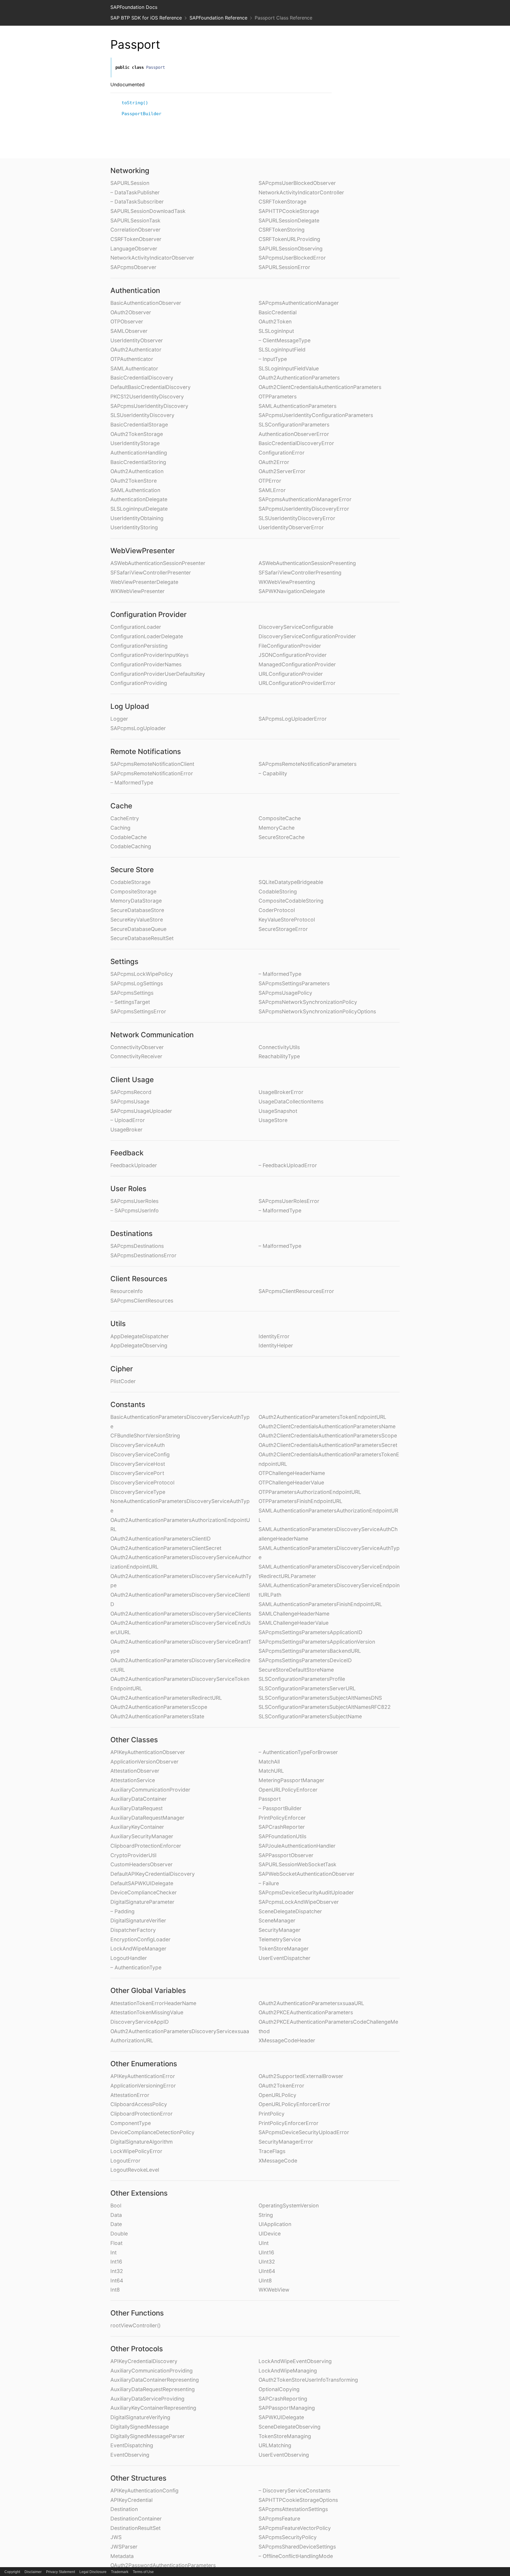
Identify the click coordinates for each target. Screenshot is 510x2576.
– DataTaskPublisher (135, 192)
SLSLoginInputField (282, 350)
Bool (116, 2205)
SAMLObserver (129, 331)
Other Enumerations (144, 2064)
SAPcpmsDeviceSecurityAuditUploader (306, 1892)
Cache (121, 806)
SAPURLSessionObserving (291, 249)
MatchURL (271, 1771)
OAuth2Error (274, 462)
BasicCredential (278, 312)
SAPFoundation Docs (134, 7)
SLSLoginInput (276, 331)
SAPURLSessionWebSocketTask (297, 1864)
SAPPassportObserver (286, 1855)
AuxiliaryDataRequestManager (147, 1818)
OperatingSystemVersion (289, 2205)
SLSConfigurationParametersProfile (302, 1679)
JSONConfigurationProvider (293, 655)
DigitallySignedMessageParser (148, 2436)
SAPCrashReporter (282, 1827)
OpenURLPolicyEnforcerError (294, 2104)
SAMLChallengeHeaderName (294, 1614)
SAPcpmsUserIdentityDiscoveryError (304, 509)
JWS (116, 2537)
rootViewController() (135, 2325)
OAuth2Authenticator (136, 350)
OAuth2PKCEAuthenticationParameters (306, 2012)
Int (113, 2252)
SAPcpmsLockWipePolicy (142, 974)
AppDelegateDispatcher (140, 1336)
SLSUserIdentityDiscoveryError (297, 518)
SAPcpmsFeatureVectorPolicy (295, 2528)
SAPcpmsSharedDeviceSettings (297, 2547)
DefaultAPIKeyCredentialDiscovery (153, 1874)
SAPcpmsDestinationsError (143, 1255)
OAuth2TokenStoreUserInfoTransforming (308, 2380)
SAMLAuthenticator (134, 368)
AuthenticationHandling (139, 453)
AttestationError (130, 2095)
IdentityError (274, 1336)
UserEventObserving (284, 2455)
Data (116, 2215)
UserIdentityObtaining (137, 518)
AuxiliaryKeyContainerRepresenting (153, 2408)
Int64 (117, 2281)
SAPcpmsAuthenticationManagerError (305, 499)
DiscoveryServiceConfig (140, 1454)
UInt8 (265, 2281)
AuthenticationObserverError (294, 434)
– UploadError (128, 1120)
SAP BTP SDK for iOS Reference (146, 18)
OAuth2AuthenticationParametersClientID (161, 1539)
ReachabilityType (279, 1056)
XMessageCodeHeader (287, 2040)
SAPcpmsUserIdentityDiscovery (149, 406)
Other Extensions (139, 2193)
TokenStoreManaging (285, 2436)
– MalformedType (132, 783)
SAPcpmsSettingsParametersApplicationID (310, 1632)
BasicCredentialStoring (138, 462)
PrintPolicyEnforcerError (288, 2123)
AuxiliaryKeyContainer (137, 1827)
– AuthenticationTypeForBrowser (298, 1752)
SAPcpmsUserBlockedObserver (297, 183)
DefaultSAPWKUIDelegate (142, 1883)
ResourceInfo (127, 1291)
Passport (270, 1799)
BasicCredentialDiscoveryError (296, 443)
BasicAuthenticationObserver (146, 303)
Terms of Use (143, 2572)
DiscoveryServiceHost (138, 1464)
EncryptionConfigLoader (140, 1939)
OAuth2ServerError (282, 471)
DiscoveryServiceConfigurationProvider (307, 636)
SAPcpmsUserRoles (134, 1201)
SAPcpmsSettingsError (138, 1011)
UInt (264, 2243)
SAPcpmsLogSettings (137, 983)
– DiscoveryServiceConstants (295, 2490)
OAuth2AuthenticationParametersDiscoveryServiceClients (181, 1614)
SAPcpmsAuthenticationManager (299, 303)
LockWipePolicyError (136, 2151)
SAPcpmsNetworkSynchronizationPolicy (308, 1002)
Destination (124, 2509)
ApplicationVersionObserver (144, 1762)
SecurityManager (279, 1930)
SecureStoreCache (282, 837)
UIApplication (275, 2224)
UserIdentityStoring (134, 527)
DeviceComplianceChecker (144, 1892)
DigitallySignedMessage (140, 2427)
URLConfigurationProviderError (297, 683)
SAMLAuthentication (135, 490)
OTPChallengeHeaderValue (291, 1482)
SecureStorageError (283, 929)
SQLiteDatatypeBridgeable (291, 882)
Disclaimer (33, 2572)
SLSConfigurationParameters (294, 425)
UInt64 (267, 2271)
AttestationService (133, 1780)
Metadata (122, 2556)
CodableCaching (131, 846)
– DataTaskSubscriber (137, 202)
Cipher (122, 1369)
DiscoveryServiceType (138, 1492)
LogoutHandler (129, 1958)
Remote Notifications (146, 752)
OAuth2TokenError (281, 2086)
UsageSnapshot (278, 1111)
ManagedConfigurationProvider (297, 664)
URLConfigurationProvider (291, 674)
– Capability (273, 773)
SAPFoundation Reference (218, 18)
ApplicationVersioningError (143, 2086)
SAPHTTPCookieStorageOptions (298, 2500)
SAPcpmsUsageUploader (141, 1111)
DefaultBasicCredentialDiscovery (151, 387)
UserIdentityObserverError (291, 527)
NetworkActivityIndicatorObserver (152, 258)
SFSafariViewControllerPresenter (151, 573)
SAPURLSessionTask (135, 220)
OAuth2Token (275, 321)
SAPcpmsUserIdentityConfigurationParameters (316, 415)
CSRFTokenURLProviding (289, 239)
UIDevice (270, 2234)
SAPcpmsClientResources (142, 1301)
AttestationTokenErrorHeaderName (153, 2003)
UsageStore (273, 1120)
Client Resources (139, 1279)
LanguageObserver (134, 249)
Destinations (131, 1234)
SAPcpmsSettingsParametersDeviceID (305, 1660)
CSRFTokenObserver (136, 239)
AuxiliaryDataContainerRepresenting (155, 2380)
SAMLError (272, 490)
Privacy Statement (61, 2572)
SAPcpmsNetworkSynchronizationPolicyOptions (317, 1011)
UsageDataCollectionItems (291, 1101)
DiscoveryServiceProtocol (142, 1482)
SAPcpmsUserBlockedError (292, 258)
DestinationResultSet (135, 2528)
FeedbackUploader (134, 1165)
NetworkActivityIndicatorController (301, 192)
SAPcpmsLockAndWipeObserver (299, 1902)
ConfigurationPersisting (139, 646)
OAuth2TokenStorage (137, 434)
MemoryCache (277, 828)
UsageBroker (126, 1130)
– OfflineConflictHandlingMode (296, 2556)
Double (119, 2234)
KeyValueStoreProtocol (287, 920)
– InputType (273, 359)
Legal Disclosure (93, 2572)
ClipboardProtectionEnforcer (146, 1846)
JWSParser (124, 2547)
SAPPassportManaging (287, 2408)
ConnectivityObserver (137, 1047)
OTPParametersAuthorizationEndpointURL (310, 1492)
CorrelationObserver (135, 230)
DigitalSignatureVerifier (138, 1920)
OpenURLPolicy (277, 2095)
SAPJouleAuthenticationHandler (297, 1846)
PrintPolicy (272, 2114)
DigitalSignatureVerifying (140, 2417)
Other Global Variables (148, 1990)
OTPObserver (127, 321)
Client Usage (132, 1080)
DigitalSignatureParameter (142, 1902)
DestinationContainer (136, 2519)
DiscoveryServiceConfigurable (296, 627)
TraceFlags (272, 2151)
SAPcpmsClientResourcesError (296, 1291)
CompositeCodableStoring (291, 901)
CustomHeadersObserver (142, 1864)
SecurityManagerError (286, 2142)
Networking (130, 171)
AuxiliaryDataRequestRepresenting (153, 2389)
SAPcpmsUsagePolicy (285, 993)
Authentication (135, 290)
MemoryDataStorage (136, 901)
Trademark (120, 2572)
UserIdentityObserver (137, 340)
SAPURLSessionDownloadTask (148, 211)
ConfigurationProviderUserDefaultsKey (158, 674)
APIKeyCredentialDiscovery (144, 2361)
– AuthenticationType (136, 1967)
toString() (135, 103)
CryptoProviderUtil (133, 1855)
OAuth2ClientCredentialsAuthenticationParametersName (327, 1426)
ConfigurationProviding (139, 683)
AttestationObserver (135, 1771)
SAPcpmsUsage (130, 1101)
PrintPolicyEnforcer (282, 1818)
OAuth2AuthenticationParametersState (157, 1716)
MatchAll (269, 1762)
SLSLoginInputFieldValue (289, 368)
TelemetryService (280, 1939)
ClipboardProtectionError (142, 2114)
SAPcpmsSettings (132, 993)
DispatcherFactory (133, 1930)
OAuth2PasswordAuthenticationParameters (163, 2565)
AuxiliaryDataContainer (139, 1799)
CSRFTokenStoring (282, 230)
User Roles (128, 1189)
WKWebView (274, 2290)
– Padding (122, 1911)
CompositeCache (280, 818)
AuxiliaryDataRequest (137, 1808)
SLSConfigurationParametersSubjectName (310, 1716)
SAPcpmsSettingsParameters (294, 983)
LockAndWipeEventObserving (295, 2361)
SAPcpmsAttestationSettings (293, 2509)
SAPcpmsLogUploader (138, 728)
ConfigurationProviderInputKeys (149, 655)
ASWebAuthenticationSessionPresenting (307, 563)
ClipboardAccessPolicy (139, 2104)
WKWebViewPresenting (287, 582)
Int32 (117, 2271)
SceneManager (277, 1920)
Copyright (12, 2572)
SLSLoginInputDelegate (139, 509)
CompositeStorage (133, 891)
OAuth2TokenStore (134, 481)
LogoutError (125, 2161)
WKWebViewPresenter (138, 591)
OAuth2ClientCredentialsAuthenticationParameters (320, 387)
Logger (119, 719)
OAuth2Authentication (137, 471)
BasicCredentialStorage (139, 425)
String (266, 2215)
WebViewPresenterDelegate (144, 582)
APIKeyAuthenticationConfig (144, 2490)
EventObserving (130, 2455)
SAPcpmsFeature (279, 2519)
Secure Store (132, 870)
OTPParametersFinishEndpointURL (300, 1501)
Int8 (115, 2290)
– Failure (269, 1883)
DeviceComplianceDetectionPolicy (152, 2132)
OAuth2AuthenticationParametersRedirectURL (166, 1698)
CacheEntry (125, 818)
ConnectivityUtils (279, 1047)
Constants (128, 1405)
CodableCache (129, 837)
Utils (118, 1324)
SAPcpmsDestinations (137, 1246)
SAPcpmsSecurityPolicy (288, 2537)
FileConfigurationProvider (290, 646)
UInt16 (266, 2252)
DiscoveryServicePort (137, 1473)
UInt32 (267, 2262)
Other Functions (137, 2313)
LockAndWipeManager (138, 1949)
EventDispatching (132, 2445)
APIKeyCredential (131, 2500)
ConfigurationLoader (136, 627)
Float (116, 2243)
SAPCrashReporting (283, 2399)
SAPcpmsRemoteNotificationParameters (308, 764)
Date (116, 2224)
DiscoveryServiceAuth (138, 1445)
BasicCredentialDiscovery (142, 378)
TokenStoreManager (284, 1949)
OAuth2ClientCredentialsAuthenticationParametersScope (328, 1436)
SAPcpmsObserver (133, 267)
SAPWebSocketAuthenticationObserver (307, 1874)
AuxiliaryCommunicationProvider (150, 1790)
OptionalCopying (279, 2389)
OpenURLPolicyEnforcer (288, 1790)
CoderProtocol (277, 910)
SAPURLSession (130, 183)
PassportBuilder (142, 114)
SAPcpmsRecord (131, 1092)
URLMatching (275, 2445)
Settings (124, 961)
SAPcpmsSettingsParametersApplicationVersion (317, 1642)
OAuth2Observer (131, 312)
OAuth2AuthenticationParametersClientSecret (166, 1548)
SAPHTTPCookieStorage (289, 211)
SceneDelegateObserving (290, 2427)
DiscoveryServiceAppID (140, 2022)
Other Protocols (137, 2349)
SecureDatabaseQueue (138, 929)
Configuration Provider (148, 614)
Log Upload (130, 706)
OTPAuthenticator (132, 359)
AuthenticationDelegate (139, 499)
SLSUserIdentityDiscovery (142, 415)
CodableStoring (278, 891)
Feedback (127, 1153)
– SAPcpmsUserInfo (135, 1210)
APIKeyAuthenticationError (143, 2076)
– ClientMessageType (285, 340)
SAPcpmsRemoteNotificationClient (152, 764)
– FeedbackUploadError (288, 1165)
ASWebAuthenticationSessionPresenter (158, 563)
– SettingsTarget (130, 1002)
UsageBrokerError (281, 1092)
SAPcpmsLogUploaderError (293, 719)
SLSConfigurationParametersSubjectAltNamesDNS (320, 1698)
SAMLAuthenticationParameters (297, 406)
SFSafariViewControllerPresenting (300, 573)
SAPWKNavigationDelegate (292, 591)
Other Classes (134, 1740)
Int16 (116, 2262)
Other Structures (138, 2478)
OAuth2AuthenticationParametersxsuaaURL (311, 2003)
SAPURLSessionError (284, 267)
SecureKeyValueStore (137, 920)
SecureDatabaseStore (137, 910)
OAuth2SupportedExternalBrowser (301, 2076)
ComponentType (131, 2123)
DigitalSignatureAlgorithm (142, 2142)
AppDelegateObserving (139, 1345)
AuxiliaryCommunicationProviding (152, 2371)
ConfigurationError (282, 453)
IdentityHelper (276, 1345)
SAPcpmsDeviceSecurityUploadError (304, 2132)
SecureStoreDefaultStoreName (296, 1670)
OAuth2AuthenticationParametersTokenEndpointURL (322, 1417)
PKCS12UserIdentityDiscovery (147, 397)
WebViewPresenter (143, 551)
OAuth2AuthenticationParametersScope (159, 1707)
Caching (120, 828)
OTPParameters (278, 397)
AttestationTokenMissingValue (147, 2012)
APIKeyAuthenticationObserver (148, 1752)
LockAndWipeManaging (288, 2371)
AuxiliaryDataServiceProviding (147, 2399)
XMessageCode (278, 2161)
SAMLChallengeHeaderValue (294, 1623)
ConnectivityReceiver (136, 1056)
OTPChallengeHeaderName (292, 1473)
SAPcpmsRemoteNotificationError (152, 773)
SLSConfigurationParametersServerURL (307, 1688)
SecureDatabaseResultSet (142, 938)
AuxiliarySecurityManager (142, 1836)
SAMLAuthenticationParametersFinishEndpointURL (320, 1604)
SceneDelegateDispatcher (290, 1911)
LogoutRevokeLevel (135, 2170)
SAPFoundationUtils (282, 1836)
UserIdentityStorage (135, 443)
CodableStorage (130, 882)
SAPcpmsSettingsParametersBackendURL (310, 1651)
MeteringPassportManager (291, 1780)
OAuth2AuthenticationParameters (299, 378)
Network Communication (152, 1035)
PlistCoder (123, 1381)
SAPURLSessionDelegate (289, 220)
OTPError (270, 481)
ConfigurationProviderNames (146, 664)
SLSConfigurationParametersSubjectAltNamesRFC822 (325, 1707)
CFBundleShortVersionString (145, 1436)
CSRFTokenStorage (282, 202)
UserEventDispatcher (285, 1958)
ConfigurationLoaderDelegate (147, 636)
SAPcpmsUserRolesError (289, 1201)
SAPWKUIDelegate (281, 2417)
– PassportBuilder (280, 1808)
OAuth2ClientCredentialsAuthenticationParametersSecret (328, 1445)
